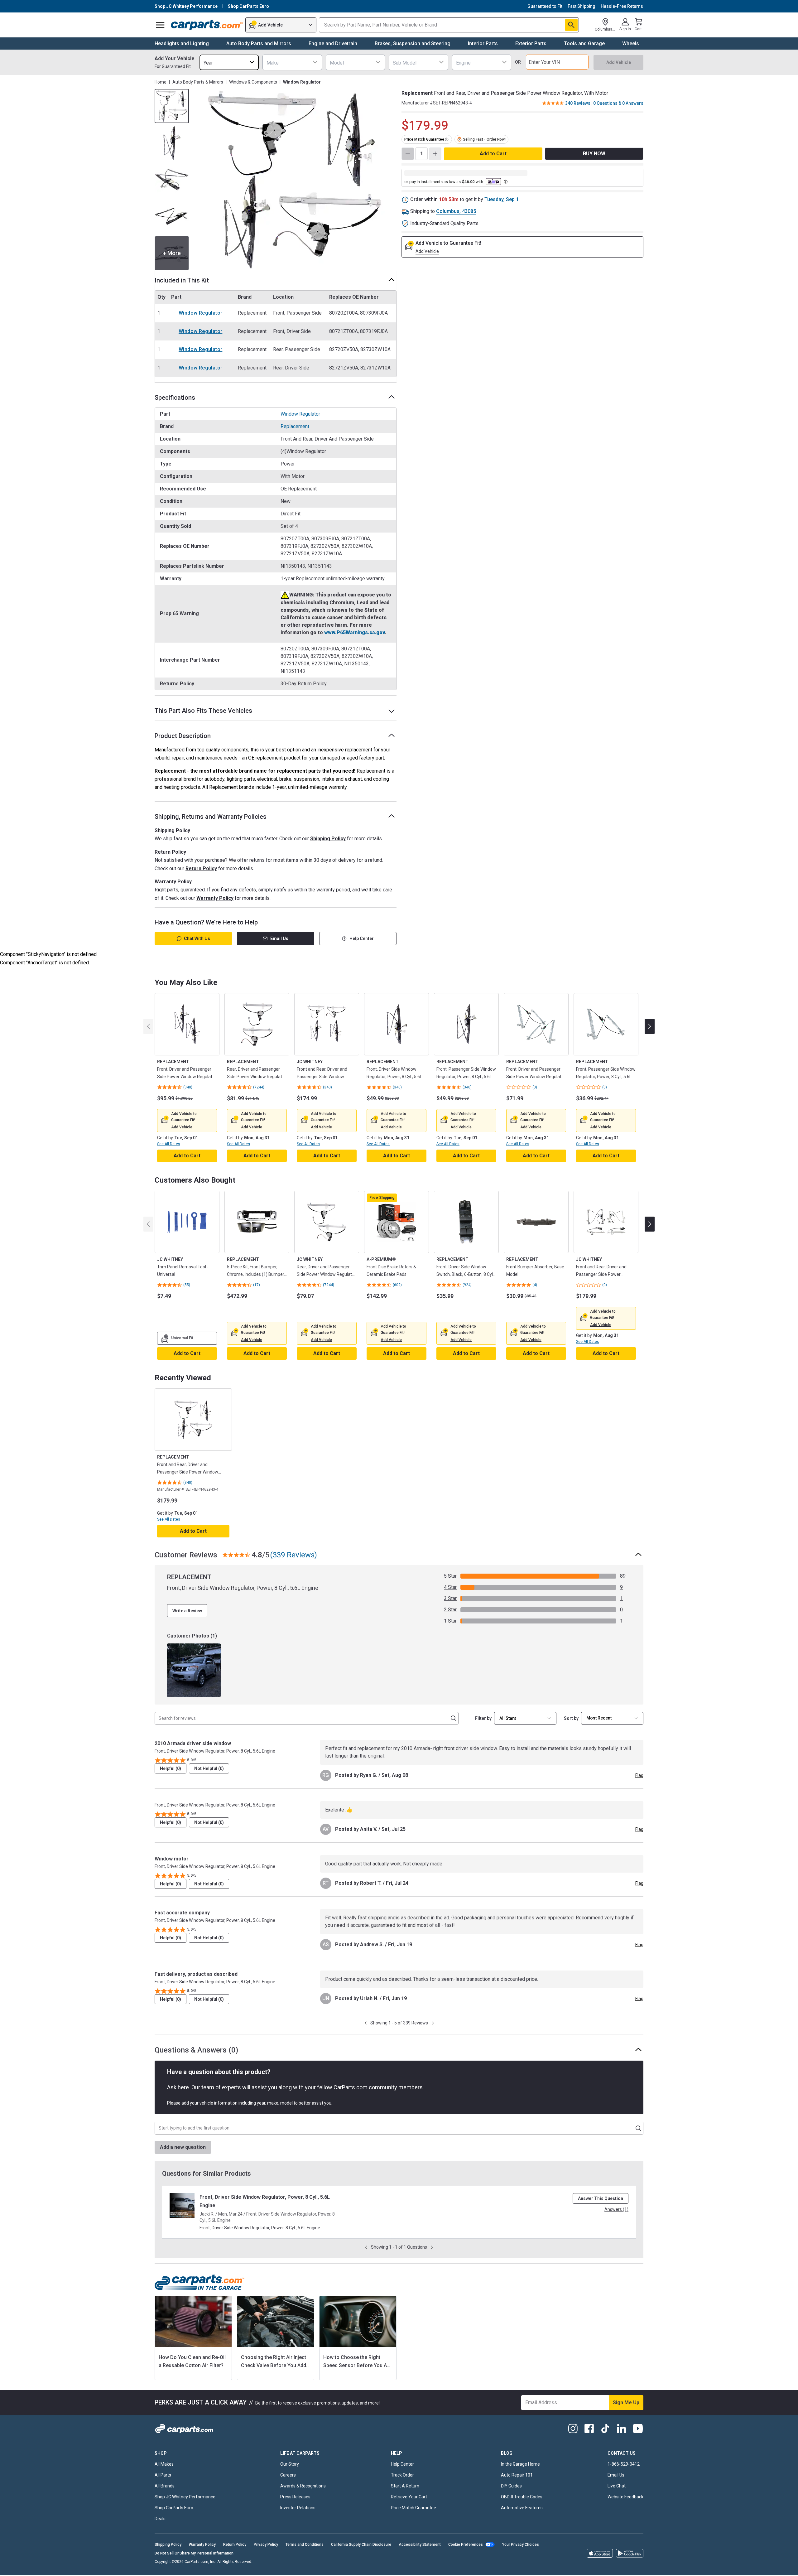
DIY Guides (511, 2486)
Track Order (402, 2475)
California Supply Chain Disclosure (361, 2545)
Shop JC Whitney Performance (185, 2497)
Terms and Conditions (305, 2545)
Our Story (290, 2464)
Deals (160, 2519)
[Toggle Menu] (160, 25)
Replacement (295, 426)
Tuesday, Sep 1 (502, 199)
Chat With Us (197, 938)
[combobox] (229, 62)
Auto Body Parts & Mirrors (198, 82)
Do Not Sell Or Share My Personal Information (194, 2553)
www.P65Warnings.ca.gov (355, 632)
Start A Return (405, 2486)
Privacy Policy (266, 2545)
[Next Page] (433, 2023)
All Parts (163, 2475)
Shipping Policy (328, 839)
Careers (288, 2475)
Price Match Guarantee (413, 2508)
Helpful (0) (171, 1768)
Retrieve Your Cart (409, 2497)
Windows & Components (253, 82)
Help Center (362, 938)
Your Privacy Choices (521, 2545)
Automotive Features (522, 2508)
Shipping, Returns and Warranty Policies (211, 817)
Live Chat (617, 2486)
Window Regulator (200, 313)
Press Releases (295, 2497)
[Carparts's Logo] (207, 25)
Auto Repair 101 (517, 2475)
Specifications (175, 398)
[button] (182, 1127)
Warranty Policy (215, 898)
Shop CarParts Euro (174, 2508)
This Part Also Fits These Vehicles (203, 711)
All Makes (164, 2464)
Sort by (571, 1718)
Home (161, 82)
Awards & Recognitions (303, 2486)
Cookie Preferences (466, 2545)
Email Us (279, 938)
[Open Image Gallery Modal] (295, 180)
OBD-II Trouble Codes (522, 2497)
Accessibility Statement (420, 2545)
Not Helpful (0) (209, 1768)
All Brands (165, 2486)
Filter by (483, 1718)
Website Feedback (625, 2497)
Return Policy (201, 868)
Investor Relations (298, 2508)
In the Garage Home (520, 2464)
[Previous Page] (365, 2023)
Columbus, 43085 (456, 211)
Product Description (183, 736)
